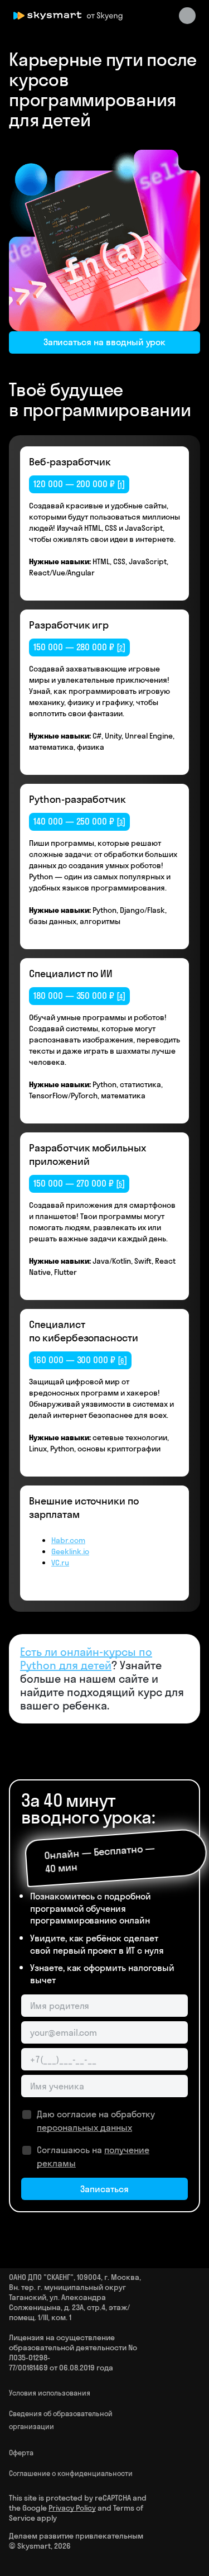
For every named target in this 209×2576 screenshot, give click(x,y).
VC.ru (60, 1563)
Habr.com (68, 1540)
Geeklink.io (70, 1551)
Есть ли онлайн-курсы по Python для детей (86, 1658)
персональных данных (84, 2127)
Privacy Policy (72, 2508)
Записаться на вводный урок (105, 342)
